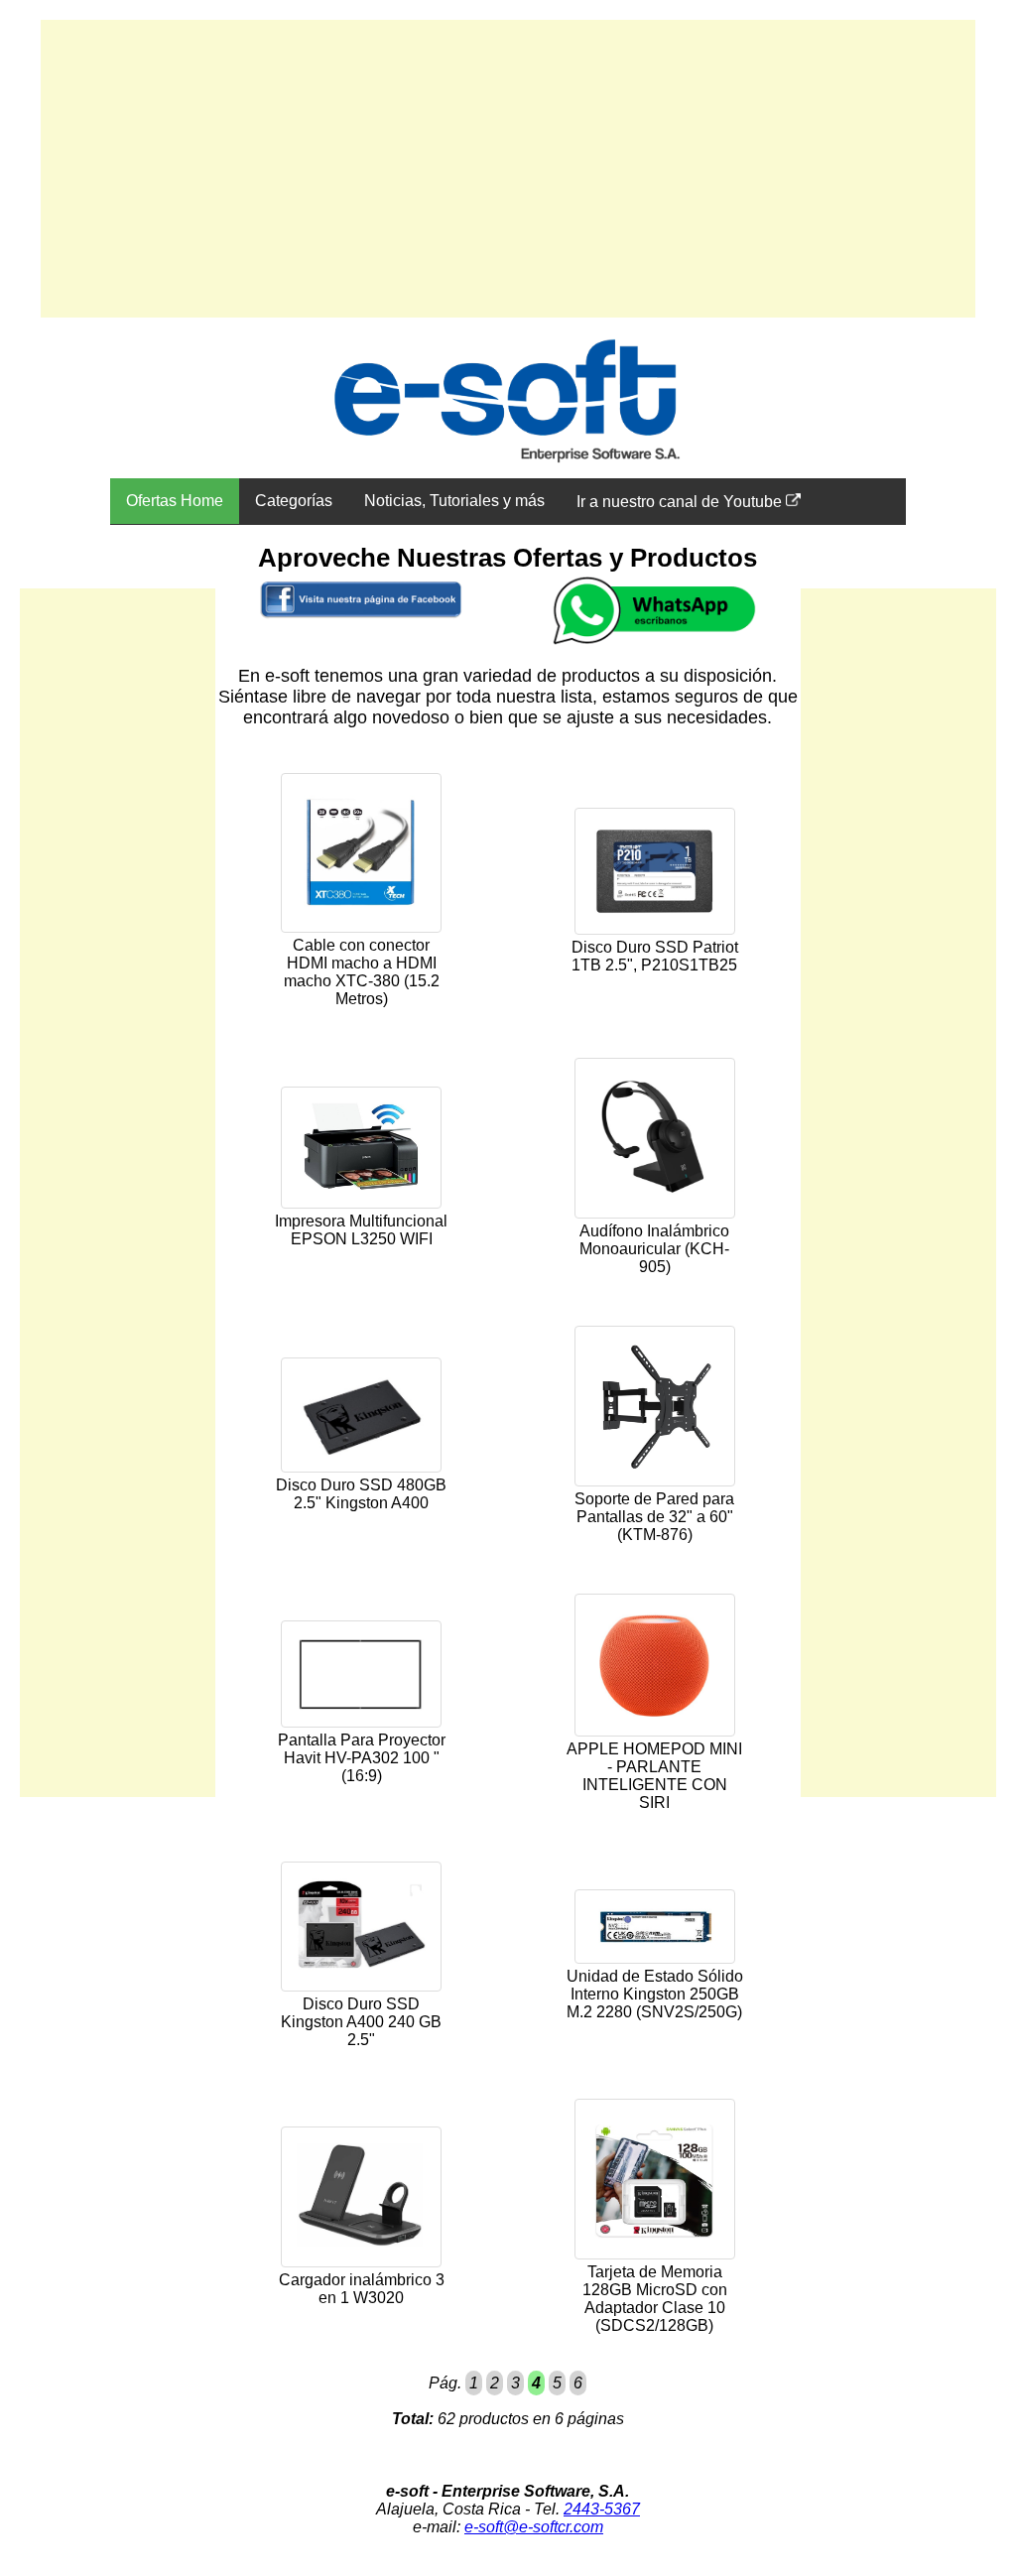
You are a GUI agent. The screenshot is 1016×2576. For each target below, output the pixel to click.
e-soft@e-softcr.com (534, 2527)
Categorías (294, 501)
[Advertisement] (508, 169)
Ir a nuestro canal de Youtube (681, 502)
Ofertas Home (175, 501)
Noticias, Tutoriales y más (454, 501)
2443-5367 (602, 2509)
